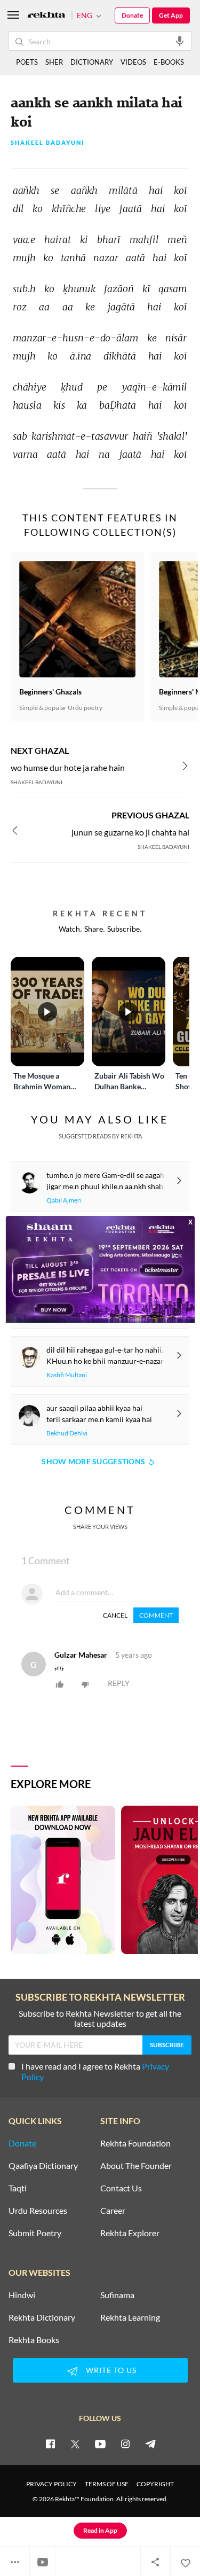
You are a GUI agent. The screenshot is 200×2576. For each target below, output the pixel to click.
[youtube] (100, 2444)
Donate (132, 15)
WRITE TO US (111, 2370)
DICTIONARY (92, 62)
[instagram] (125, 2444)
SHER (54, 62)
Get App (171, 15)
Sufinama (117, 2295)
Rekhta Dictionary (42, 2317)
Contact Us (121, 2188)
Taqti (18, 2188)
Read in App (100, 2530)
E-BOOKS (169, 62)
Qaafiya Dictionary (43, 2166)
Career (113, 2211)
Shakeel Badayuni (48, 143)
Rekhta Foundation (135, 2143)
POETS (27, 62)
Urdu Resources (38, 2211)
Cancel (115, 1615)
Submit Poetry (35, 2233)
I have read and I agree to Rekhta (95, 2071)
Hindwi (22, 2295)
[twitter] (75, 2444)
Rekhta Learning (130, 2317)
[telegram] (150, 2444)
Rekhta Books (34, 2340)
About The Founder (136, 2166)
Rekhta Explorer (130, 2233)
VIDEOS (133, 62)
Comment (156, 1615)
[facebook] (50, 2444)
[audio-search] (180, 41)
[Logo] (46, 16)
